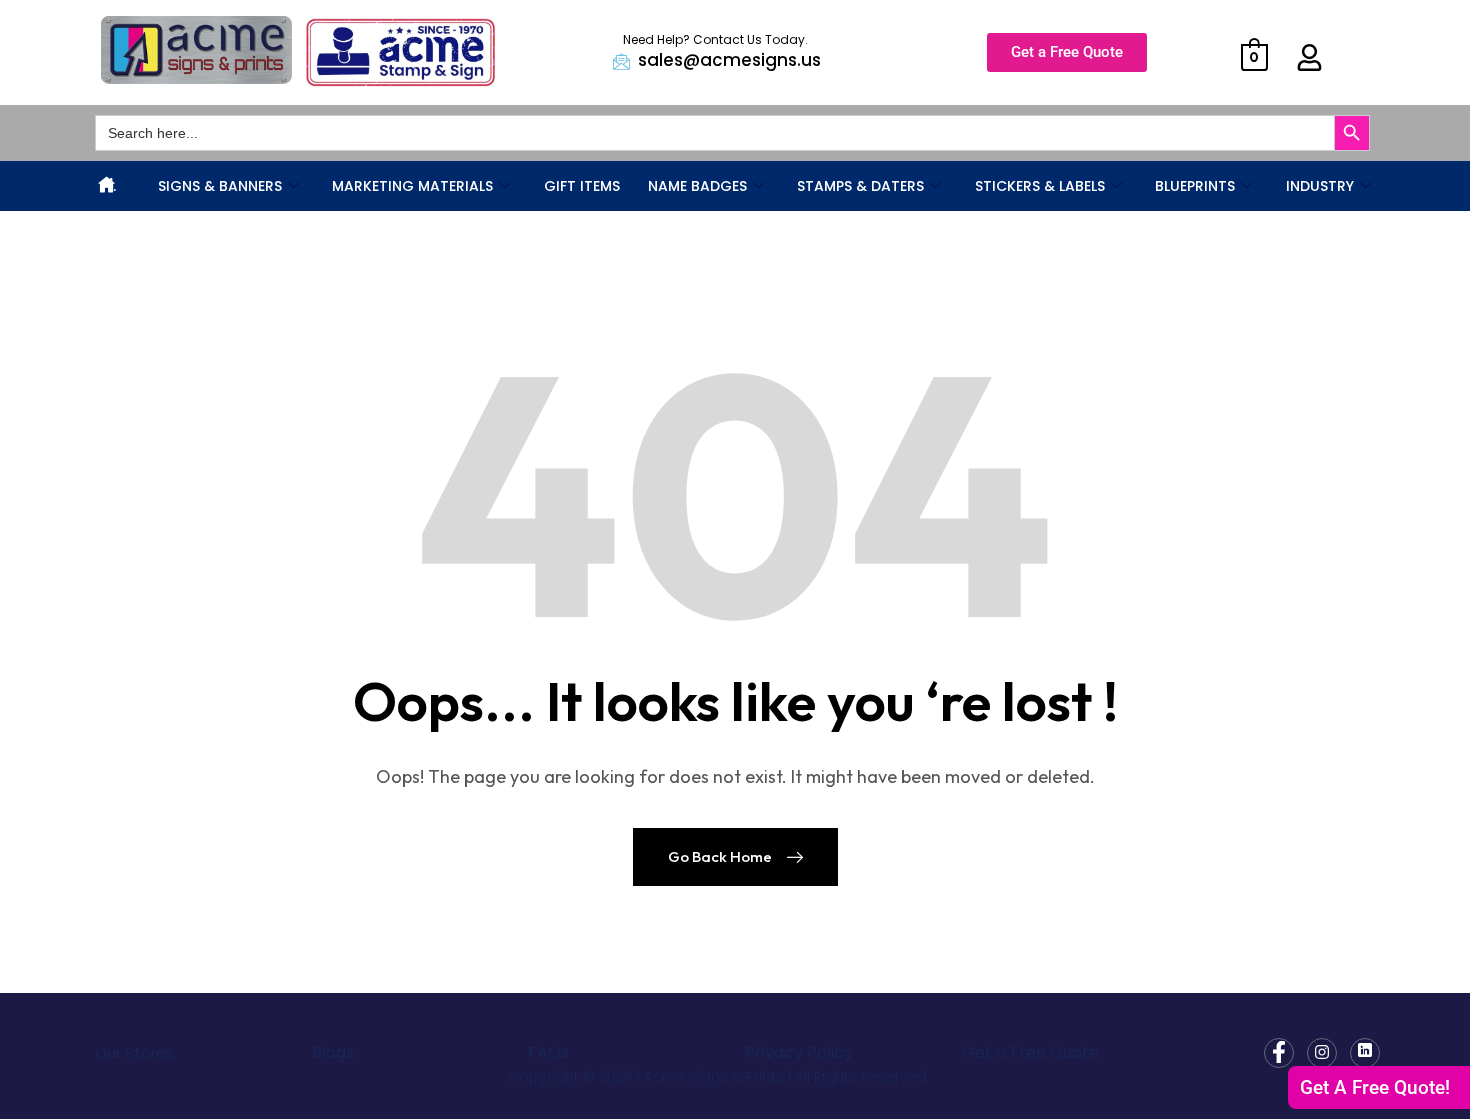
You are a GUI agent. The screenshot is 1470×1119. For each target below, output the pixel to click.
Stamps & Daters (860, 186)
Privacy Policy (799, 1052)
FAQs (548, 1052)
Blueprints (1195, 186)
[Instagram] (1322, 1053)
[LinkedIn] (1365, 1053)
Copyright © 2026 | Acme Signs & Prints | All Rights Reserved (717, 1077)
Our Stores (134, 1052)
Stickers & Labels (1040, 186)
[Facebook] (1279, 1053)
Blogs (333, 1052)
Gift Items (582, 186)
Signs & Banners (220, 186)
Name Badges (697, 186)
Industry (1320, 186)
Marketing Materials (412, 186)
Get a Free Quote (1030, 1052)
